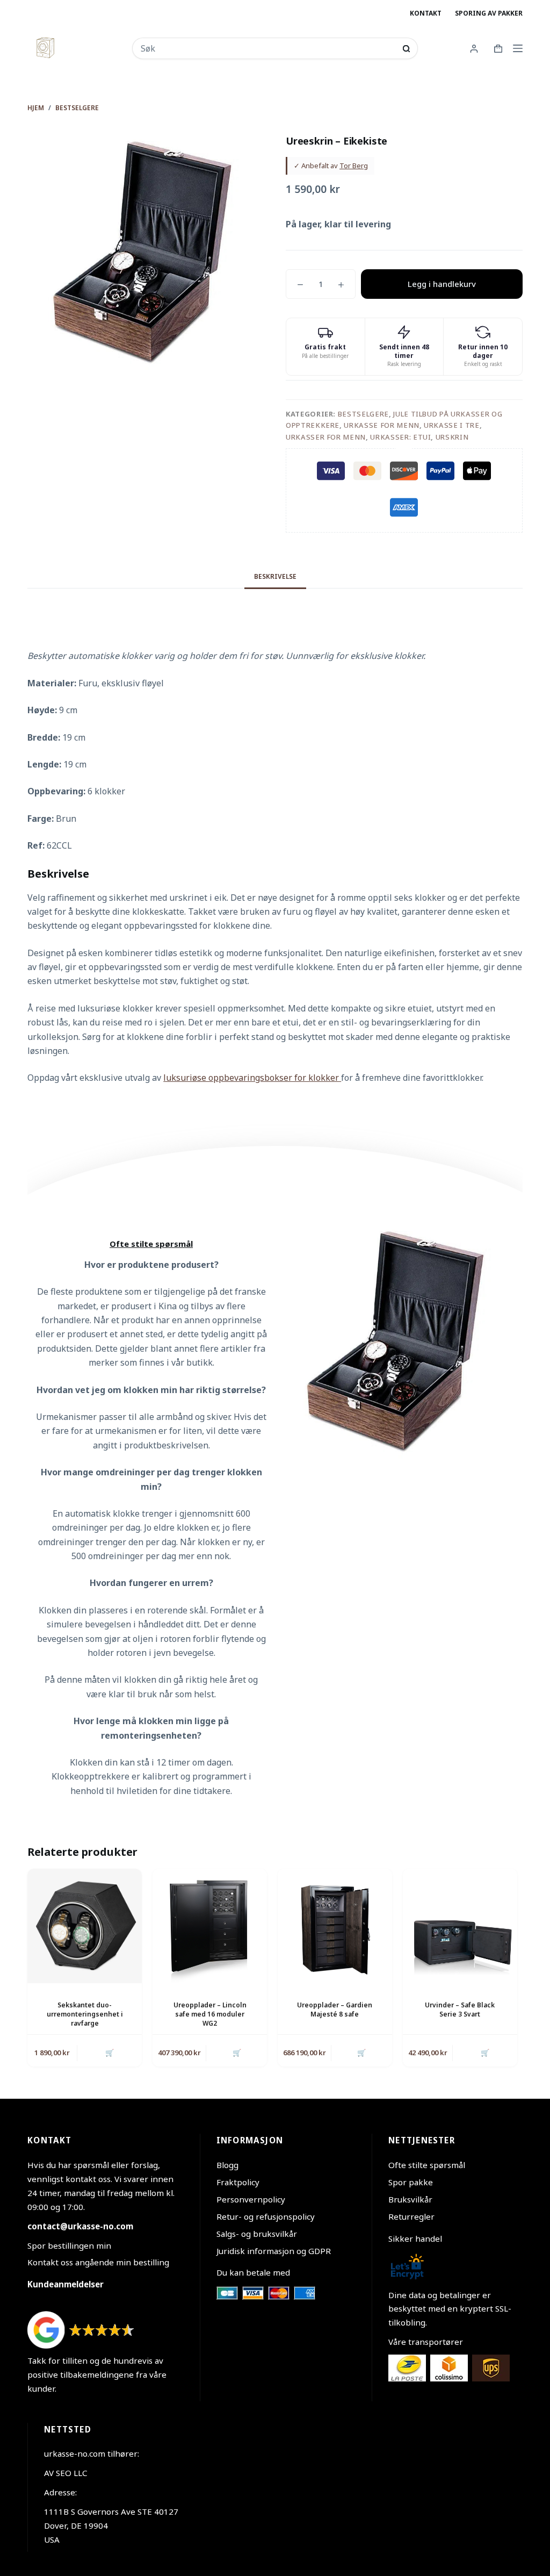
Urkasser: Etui (400, 437)
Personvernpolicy (251, 2199)
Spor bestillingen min (69, 2245)
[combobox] (268, 48)
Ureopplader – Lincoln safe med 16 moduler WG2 (210, 2014)
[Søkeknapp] (406, 49)
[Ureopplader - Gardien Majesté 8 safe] (335, 1926)
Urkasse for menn (381, 425)
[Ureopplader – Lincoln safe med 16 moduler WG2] (210, 1926)
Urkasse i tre (451, 425)
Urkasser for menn (326, 437)
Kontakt (426, 13)
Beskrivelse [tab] (275, 576)
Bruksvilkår (410, 2199)
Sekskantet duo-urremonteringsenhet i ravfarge (85, 2014)
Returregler (411, 2216)
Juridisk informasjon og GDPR (274, 2251)
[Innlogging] (474, 49)
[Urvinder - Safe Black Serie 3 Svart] (460, 1926)
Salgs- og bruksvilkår (257, 2234)
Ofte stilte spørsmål (427, 2165)
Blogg (227, 2165)
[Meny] (518, 48)
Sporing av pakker (489, 13)
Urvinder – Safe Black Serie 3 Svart (460, 2010)
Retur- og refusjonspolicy (266, 2216)
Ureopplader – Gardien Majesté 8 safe (335, 2010)
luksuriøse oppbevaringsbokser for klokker (252, 1078)
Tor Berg (354, 166)
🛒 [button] (110, 2053)
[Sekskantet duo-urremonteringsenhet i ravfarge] (85, 1926)
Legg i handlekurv (442, 284)
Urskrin (452, 437)
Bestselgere (363, 414)
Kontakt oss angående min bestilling (98, 2262)
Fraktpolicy (238, 2182)
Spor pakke (411, 2182)
